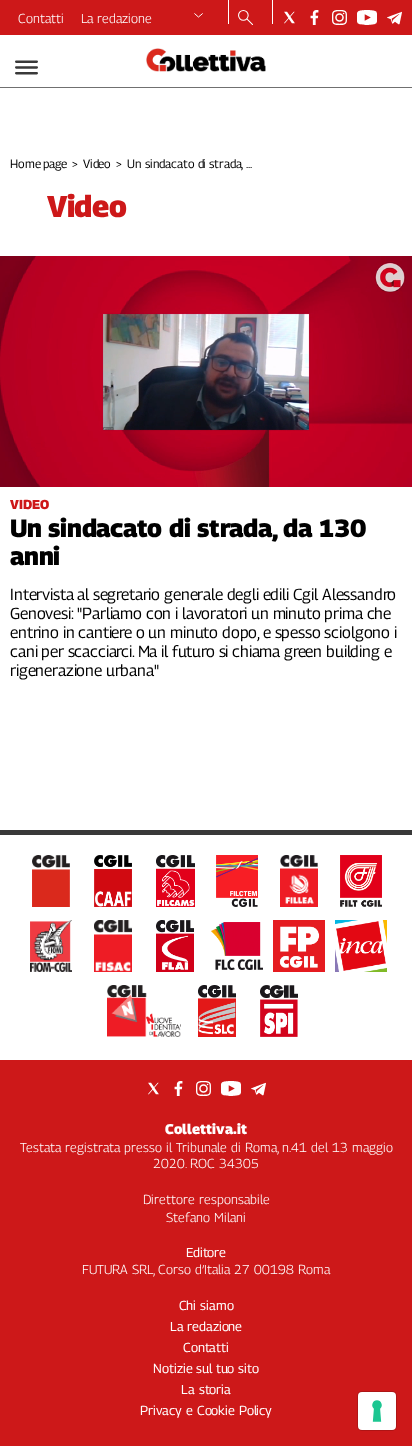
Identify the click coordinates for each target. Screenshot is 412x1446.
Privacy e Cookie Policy (206, 1410)
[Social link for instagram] (339, 17)
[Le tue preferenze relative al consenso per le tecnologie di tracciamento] (377, 1411)
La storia (206, 1389)
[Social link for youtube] (367, 17)
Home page (38, 163)
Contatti (41, 18)
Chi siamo (206, 1305)
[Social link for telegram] (394, 17)
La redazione (116, 18)
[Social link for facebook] (314, 17)
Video (97, 163)
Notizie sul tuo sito (205, 1368)
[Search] (245, 19)
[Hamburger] (26, 67)
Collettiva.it (206, 1128)
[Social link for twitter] (289, 17)
